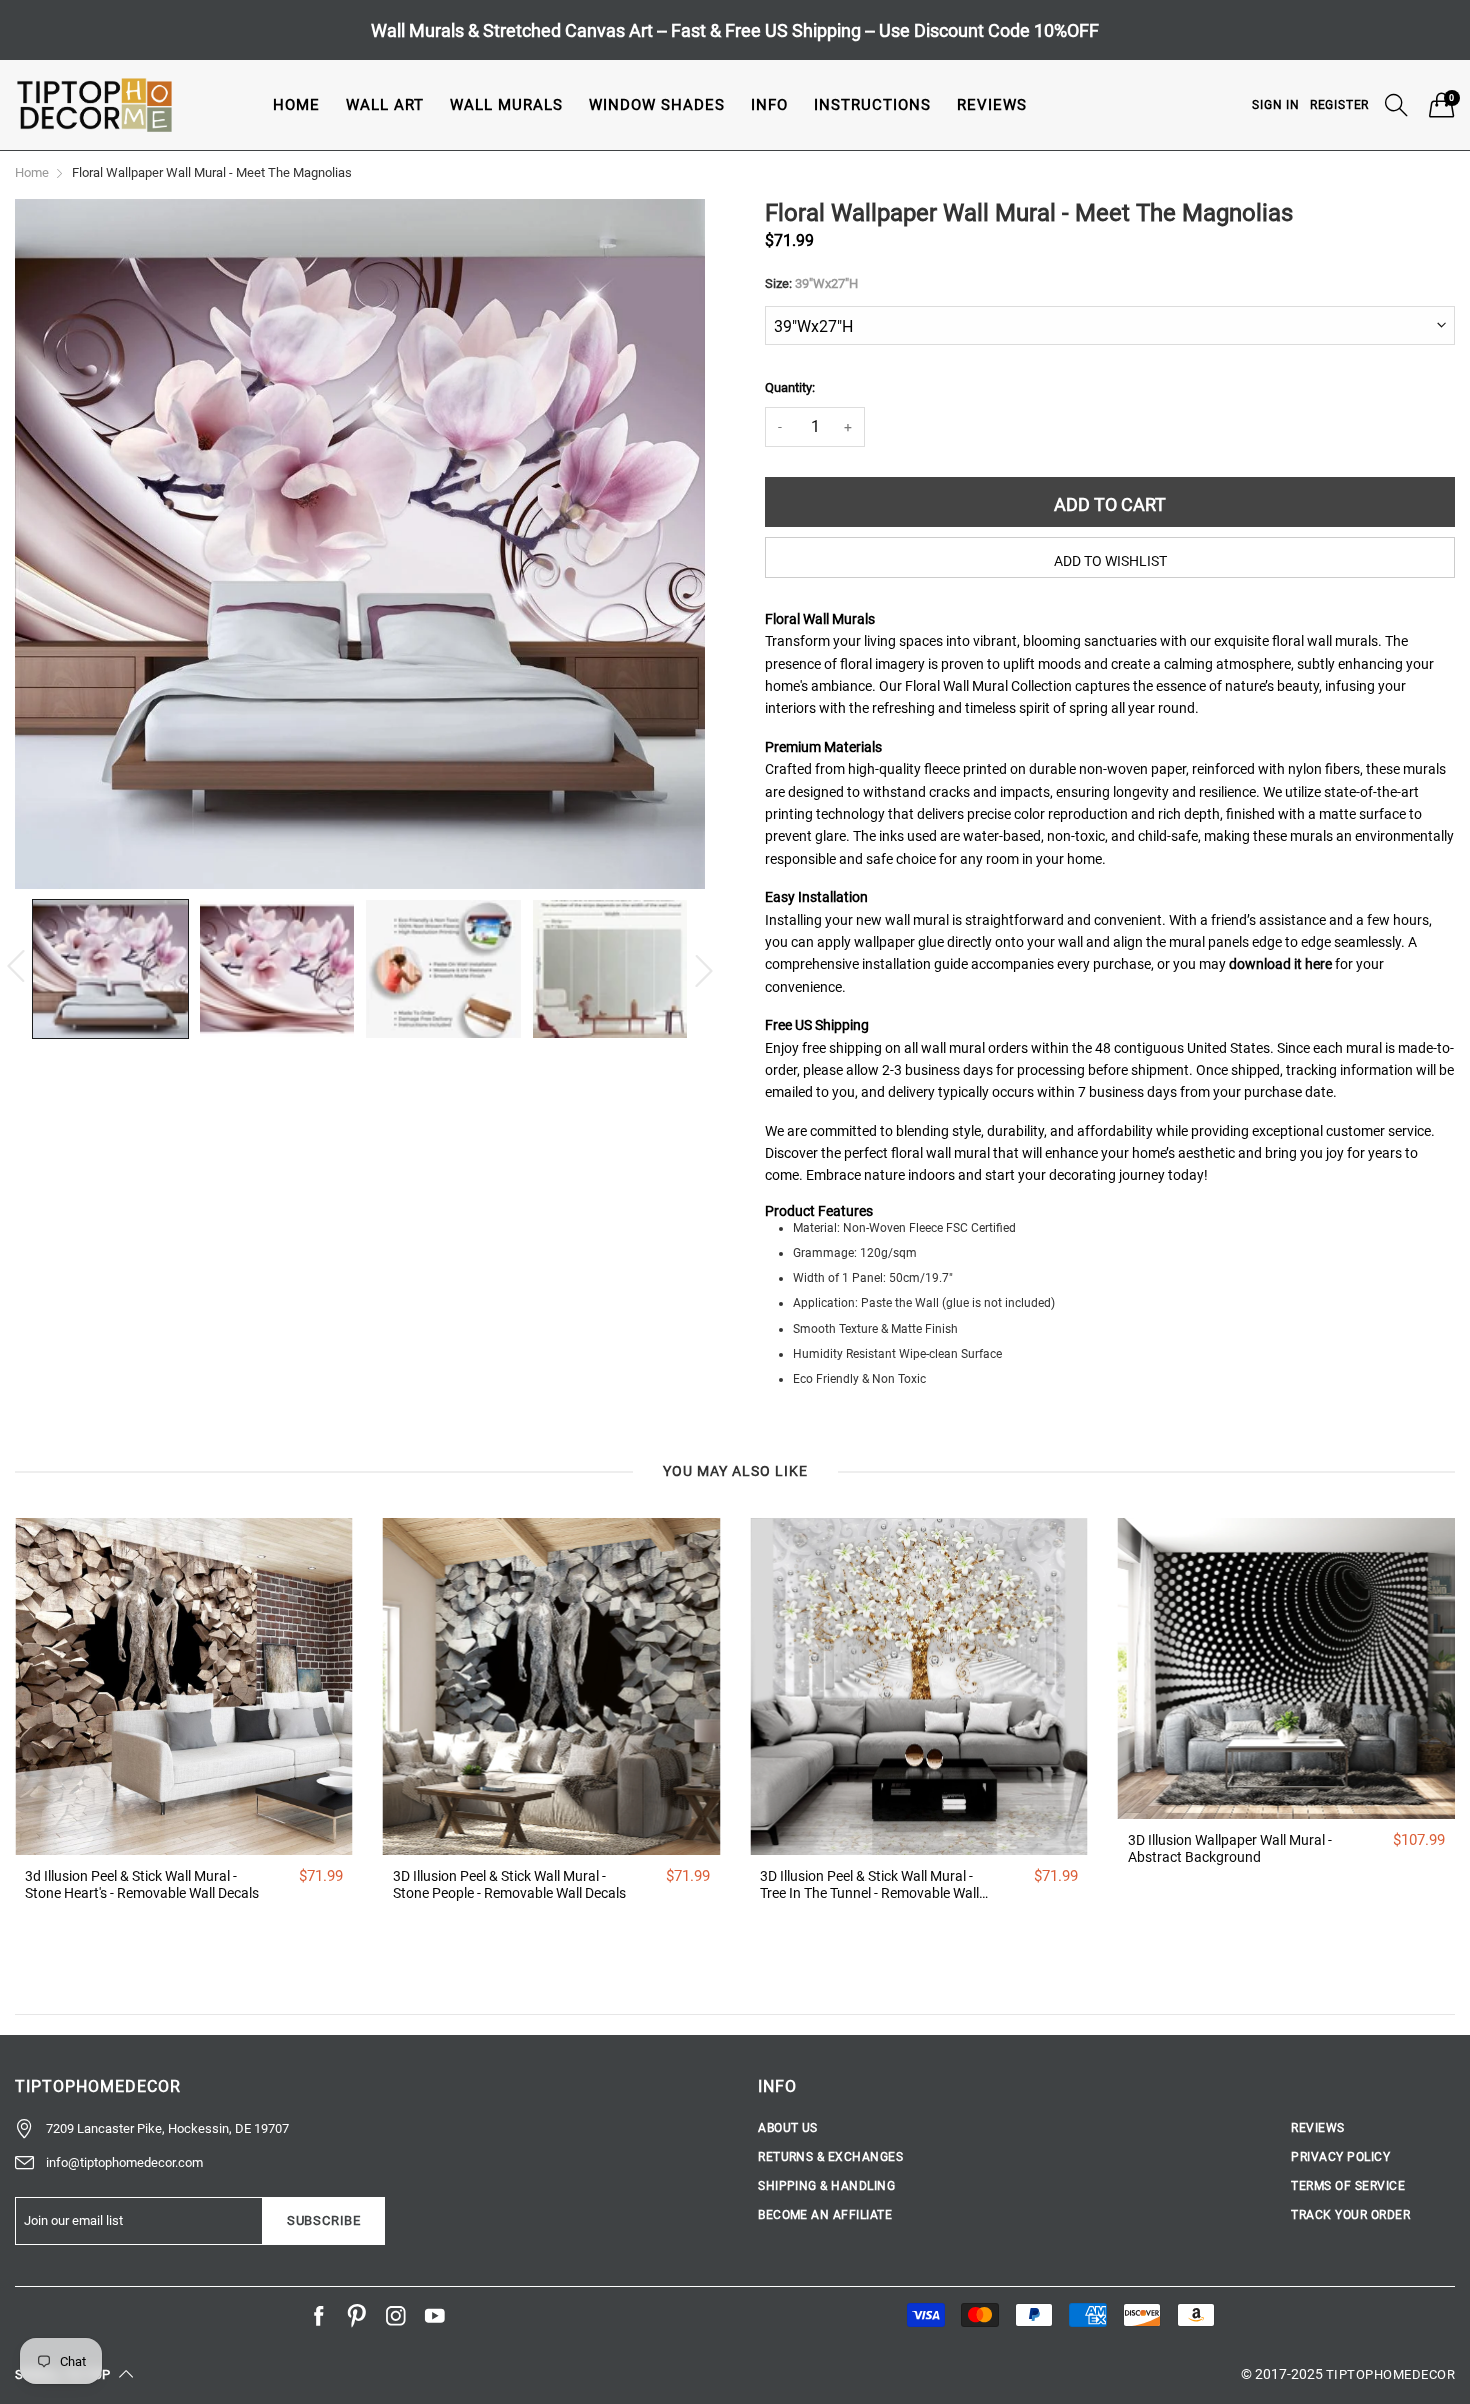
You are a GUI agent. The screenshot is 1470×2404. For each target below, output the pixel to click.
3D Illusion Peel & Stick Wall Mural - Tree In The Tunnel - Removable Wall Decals (869, 1885)
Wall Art (385, 105)
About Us (788, 2128)
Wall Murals (506, 105)
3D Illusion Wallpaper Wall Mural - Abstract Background (1230, 1848)
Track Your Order (1350, 2215)
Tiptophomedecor (1390, 2374)
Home (296, 105)
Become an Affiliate (825, 2215)
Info (769, 105)
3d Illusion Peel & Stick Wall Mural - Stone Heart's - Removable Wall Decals (142, 1884)
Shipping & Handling (826, 2186)
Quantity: (790, 387)
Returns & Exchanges (830, 2157)
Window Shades (657, 105)
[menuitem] (296, 104)
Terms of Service (1348, 2186)
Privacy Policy (1340, 2157)
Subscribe (324, 2220)
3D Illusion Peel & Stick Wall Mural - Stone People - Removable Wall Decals (509, 1884)
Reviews (992, 105)
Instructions (872, 105)
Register (1339, 105)
